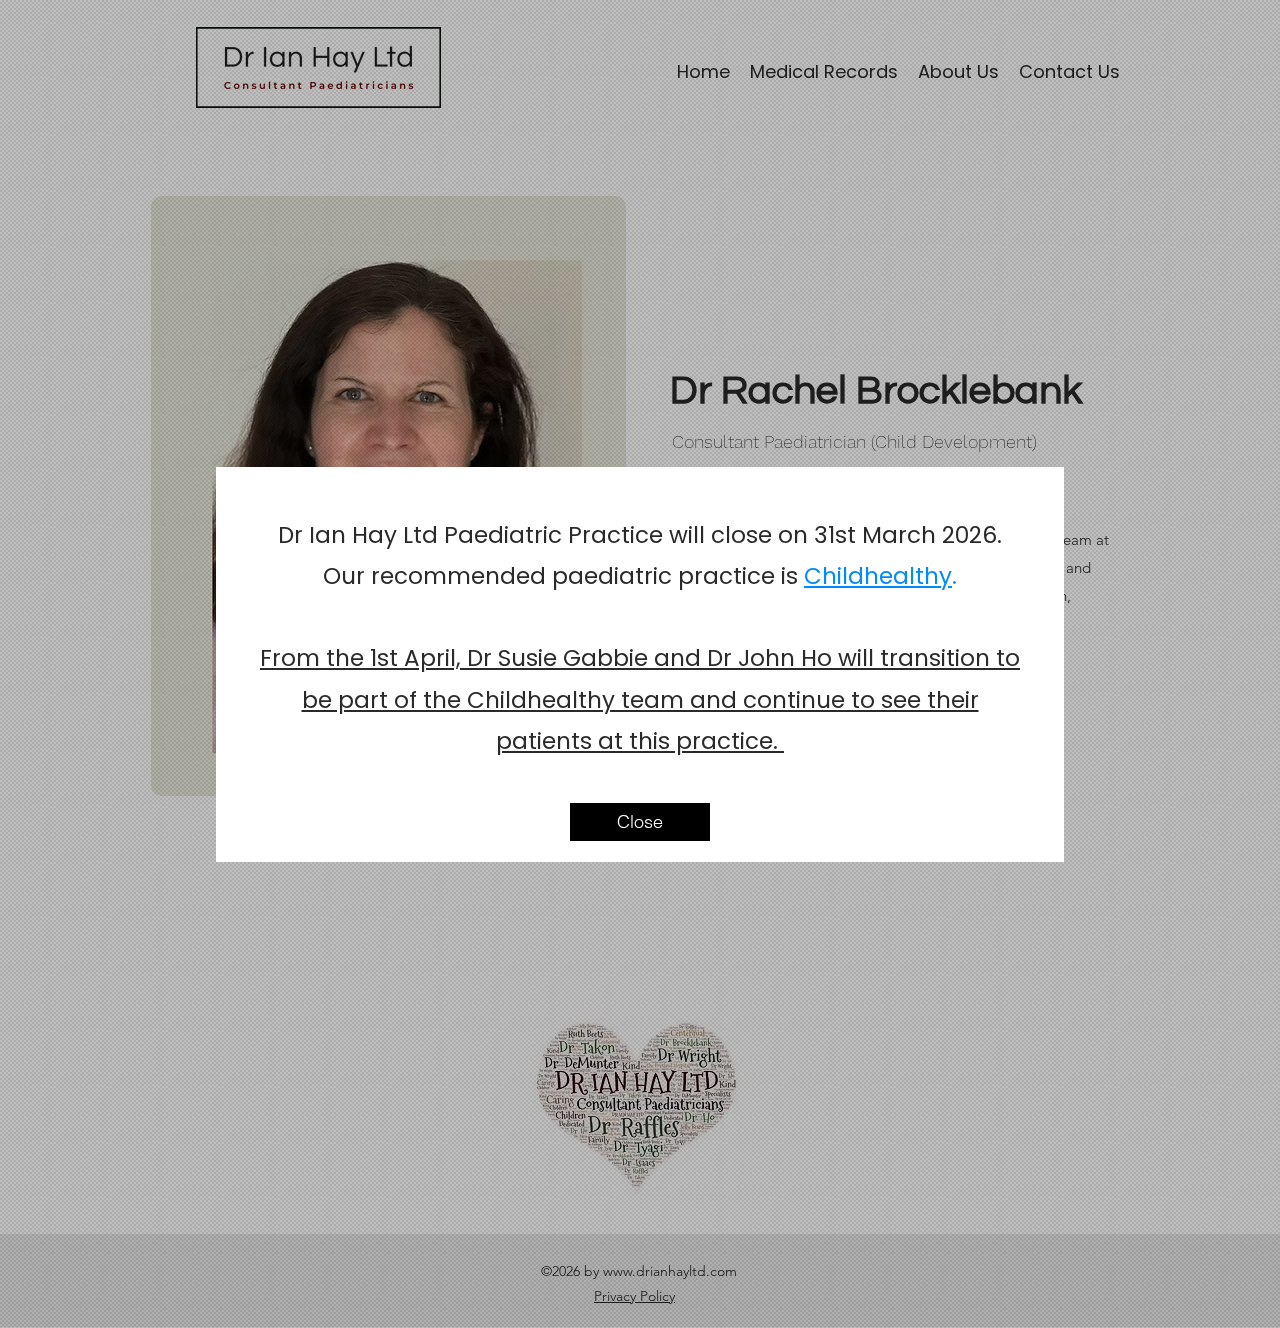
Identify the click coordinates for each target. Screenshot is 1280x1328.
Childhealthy (878, 576)
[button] (640, 822)
